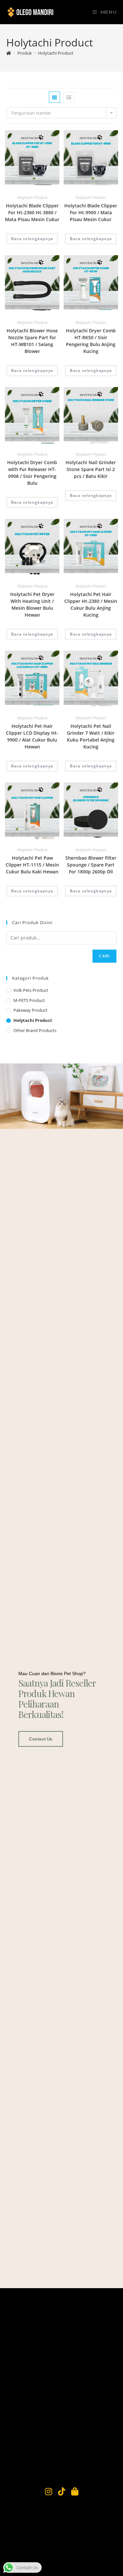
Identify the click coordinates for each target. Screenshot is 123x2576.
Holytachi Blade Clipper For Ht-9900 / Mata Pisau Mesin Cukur (91, 212)
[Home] (9, 53)
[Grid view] (54, 97)
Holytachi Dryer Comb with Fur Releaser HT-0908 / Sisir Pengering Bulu (32, 473)
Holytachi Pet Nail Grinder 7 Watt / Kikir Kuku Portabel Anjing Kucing (91, 736)
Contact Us (41, 1739)
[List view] (69, 97)
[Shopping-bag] (75, 2491)
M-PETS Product (29, 1000)
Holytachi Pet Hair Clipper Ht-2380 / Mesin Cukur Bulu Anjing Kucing (91, 605)
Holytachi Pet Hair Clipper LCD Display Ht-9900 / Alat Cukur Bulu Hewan (32, 736)
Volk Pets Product (31, 990)
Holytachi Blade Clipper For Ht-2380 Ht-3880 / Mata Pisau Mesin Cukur (32, 212)
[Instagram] (48, 2491)
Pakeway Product (31, 1010)
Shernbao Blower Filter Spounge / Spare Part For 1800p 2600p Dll (91, 865)
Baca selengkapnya (32, 239)
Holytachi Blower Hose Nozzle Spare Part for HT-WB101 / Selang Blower (32, 341)
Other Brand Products (35, 1030)
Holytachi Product (56, 53)
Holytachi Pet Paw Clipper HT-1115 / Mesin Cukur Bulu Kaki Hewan (32, 865)
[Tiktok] (61, 2491)
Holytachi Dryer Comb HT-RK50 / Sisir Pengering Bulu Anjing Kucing (91, 341)
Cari (104, 956)
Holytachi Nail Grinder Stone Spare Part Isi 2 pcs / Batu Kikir (91, 469)
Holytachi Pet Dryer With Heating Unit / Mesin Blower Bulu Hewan (32, 605)
